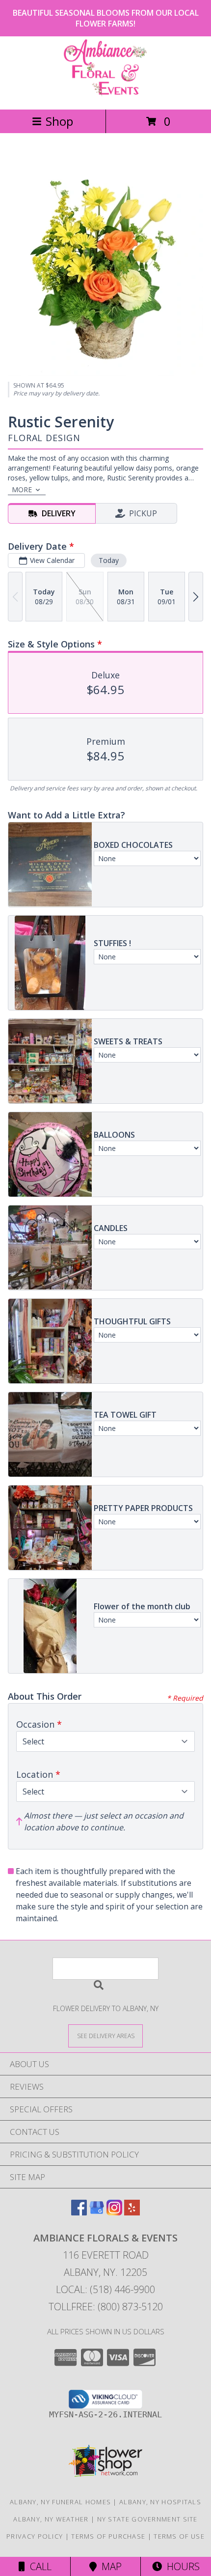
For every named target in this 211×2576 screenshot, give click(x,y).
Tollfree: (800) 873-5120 (106, 2307)
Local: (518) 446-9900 (105, 2289)
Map (109, 2566)
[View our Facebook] (79, 2212)
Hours (181, 2566)
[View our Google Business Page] (97, 2212)
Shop (59, 121)
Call (38, 2566)
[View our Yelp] (132, 2212)
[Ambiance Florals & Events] (105, 95)
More (22, 490)
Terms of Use (179, 2536)
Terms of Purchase (108, 2536)
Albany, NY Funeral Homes (60, 2502)
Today (109, 560)
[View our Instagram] (114, 2212)
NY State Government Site (147, 2519)
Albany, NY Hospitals (160, 2502)
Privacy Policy (35, 2536)
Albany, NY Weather (51, 2519)
